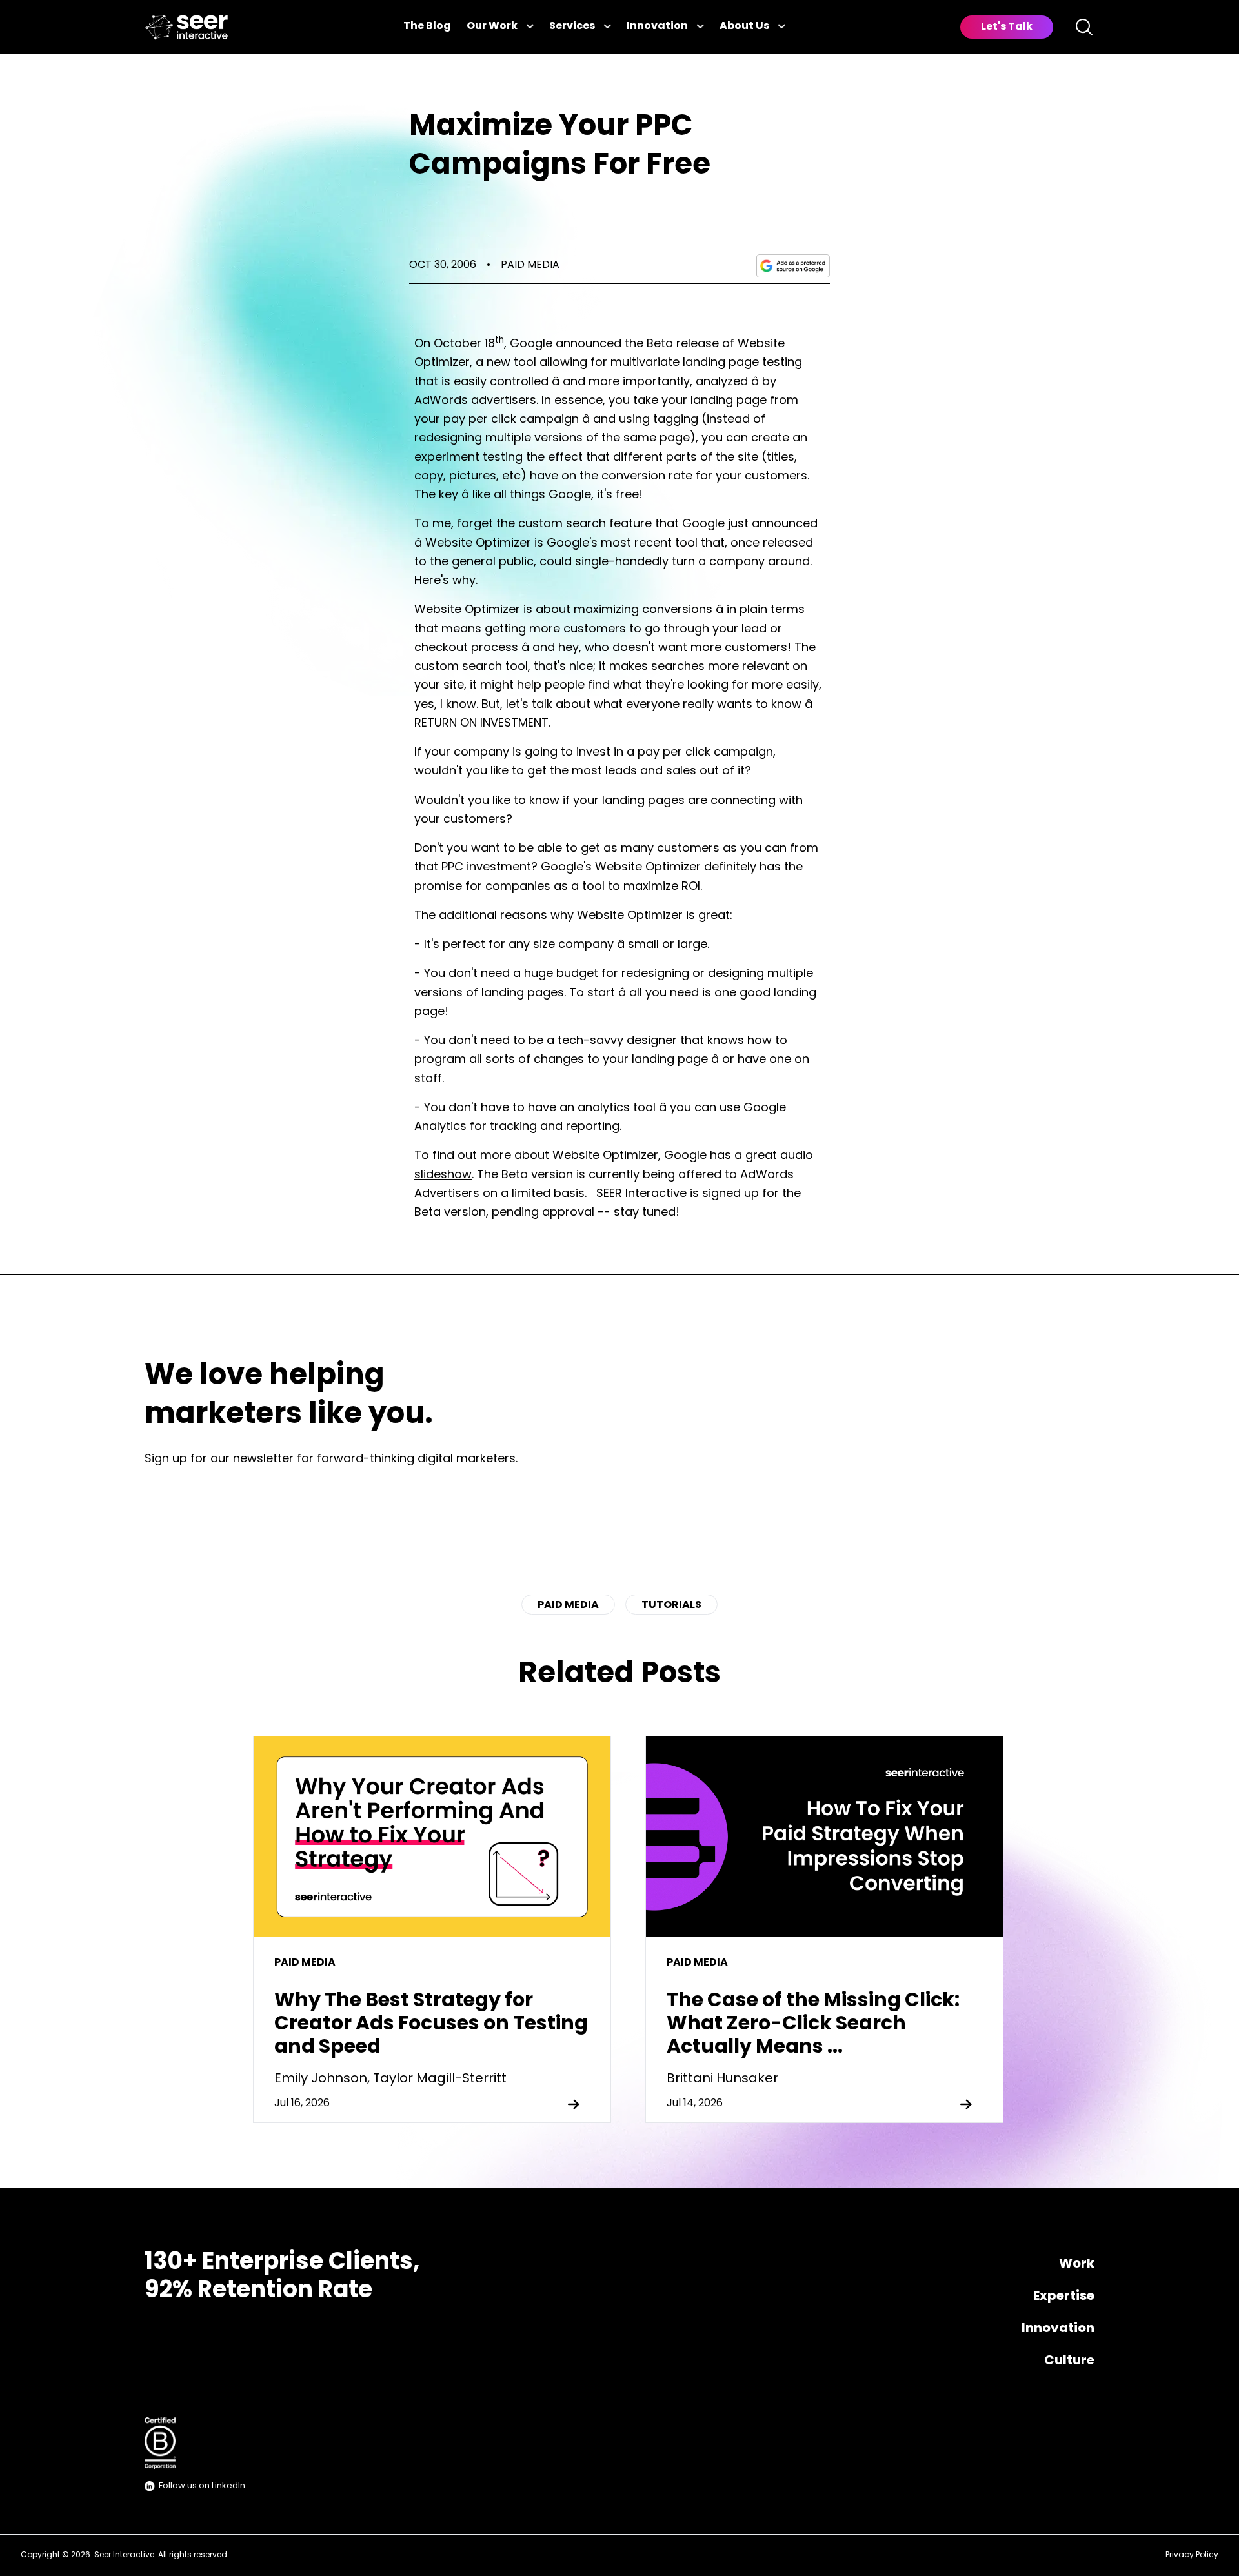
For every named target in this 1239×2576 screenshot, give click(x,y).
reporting (593, 1127)
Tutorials (671, 1605)
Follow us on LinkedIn (202, 2486)
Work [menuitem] (1077, 2264)
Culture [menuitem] (1069, 2361)
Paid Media (530, 265)
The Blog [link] (427, 26)
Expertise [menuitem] (1064, 2297)
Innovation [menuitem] (1058, 2329)
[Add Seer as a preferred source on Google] (793, 266)
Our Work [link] (492, 26)
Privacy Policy (1192, 2555)
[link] (186, 27)
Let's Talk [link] (1007, 27)
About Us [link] (744, 26)
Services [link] (572, 26)
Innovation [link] (657, 26)
